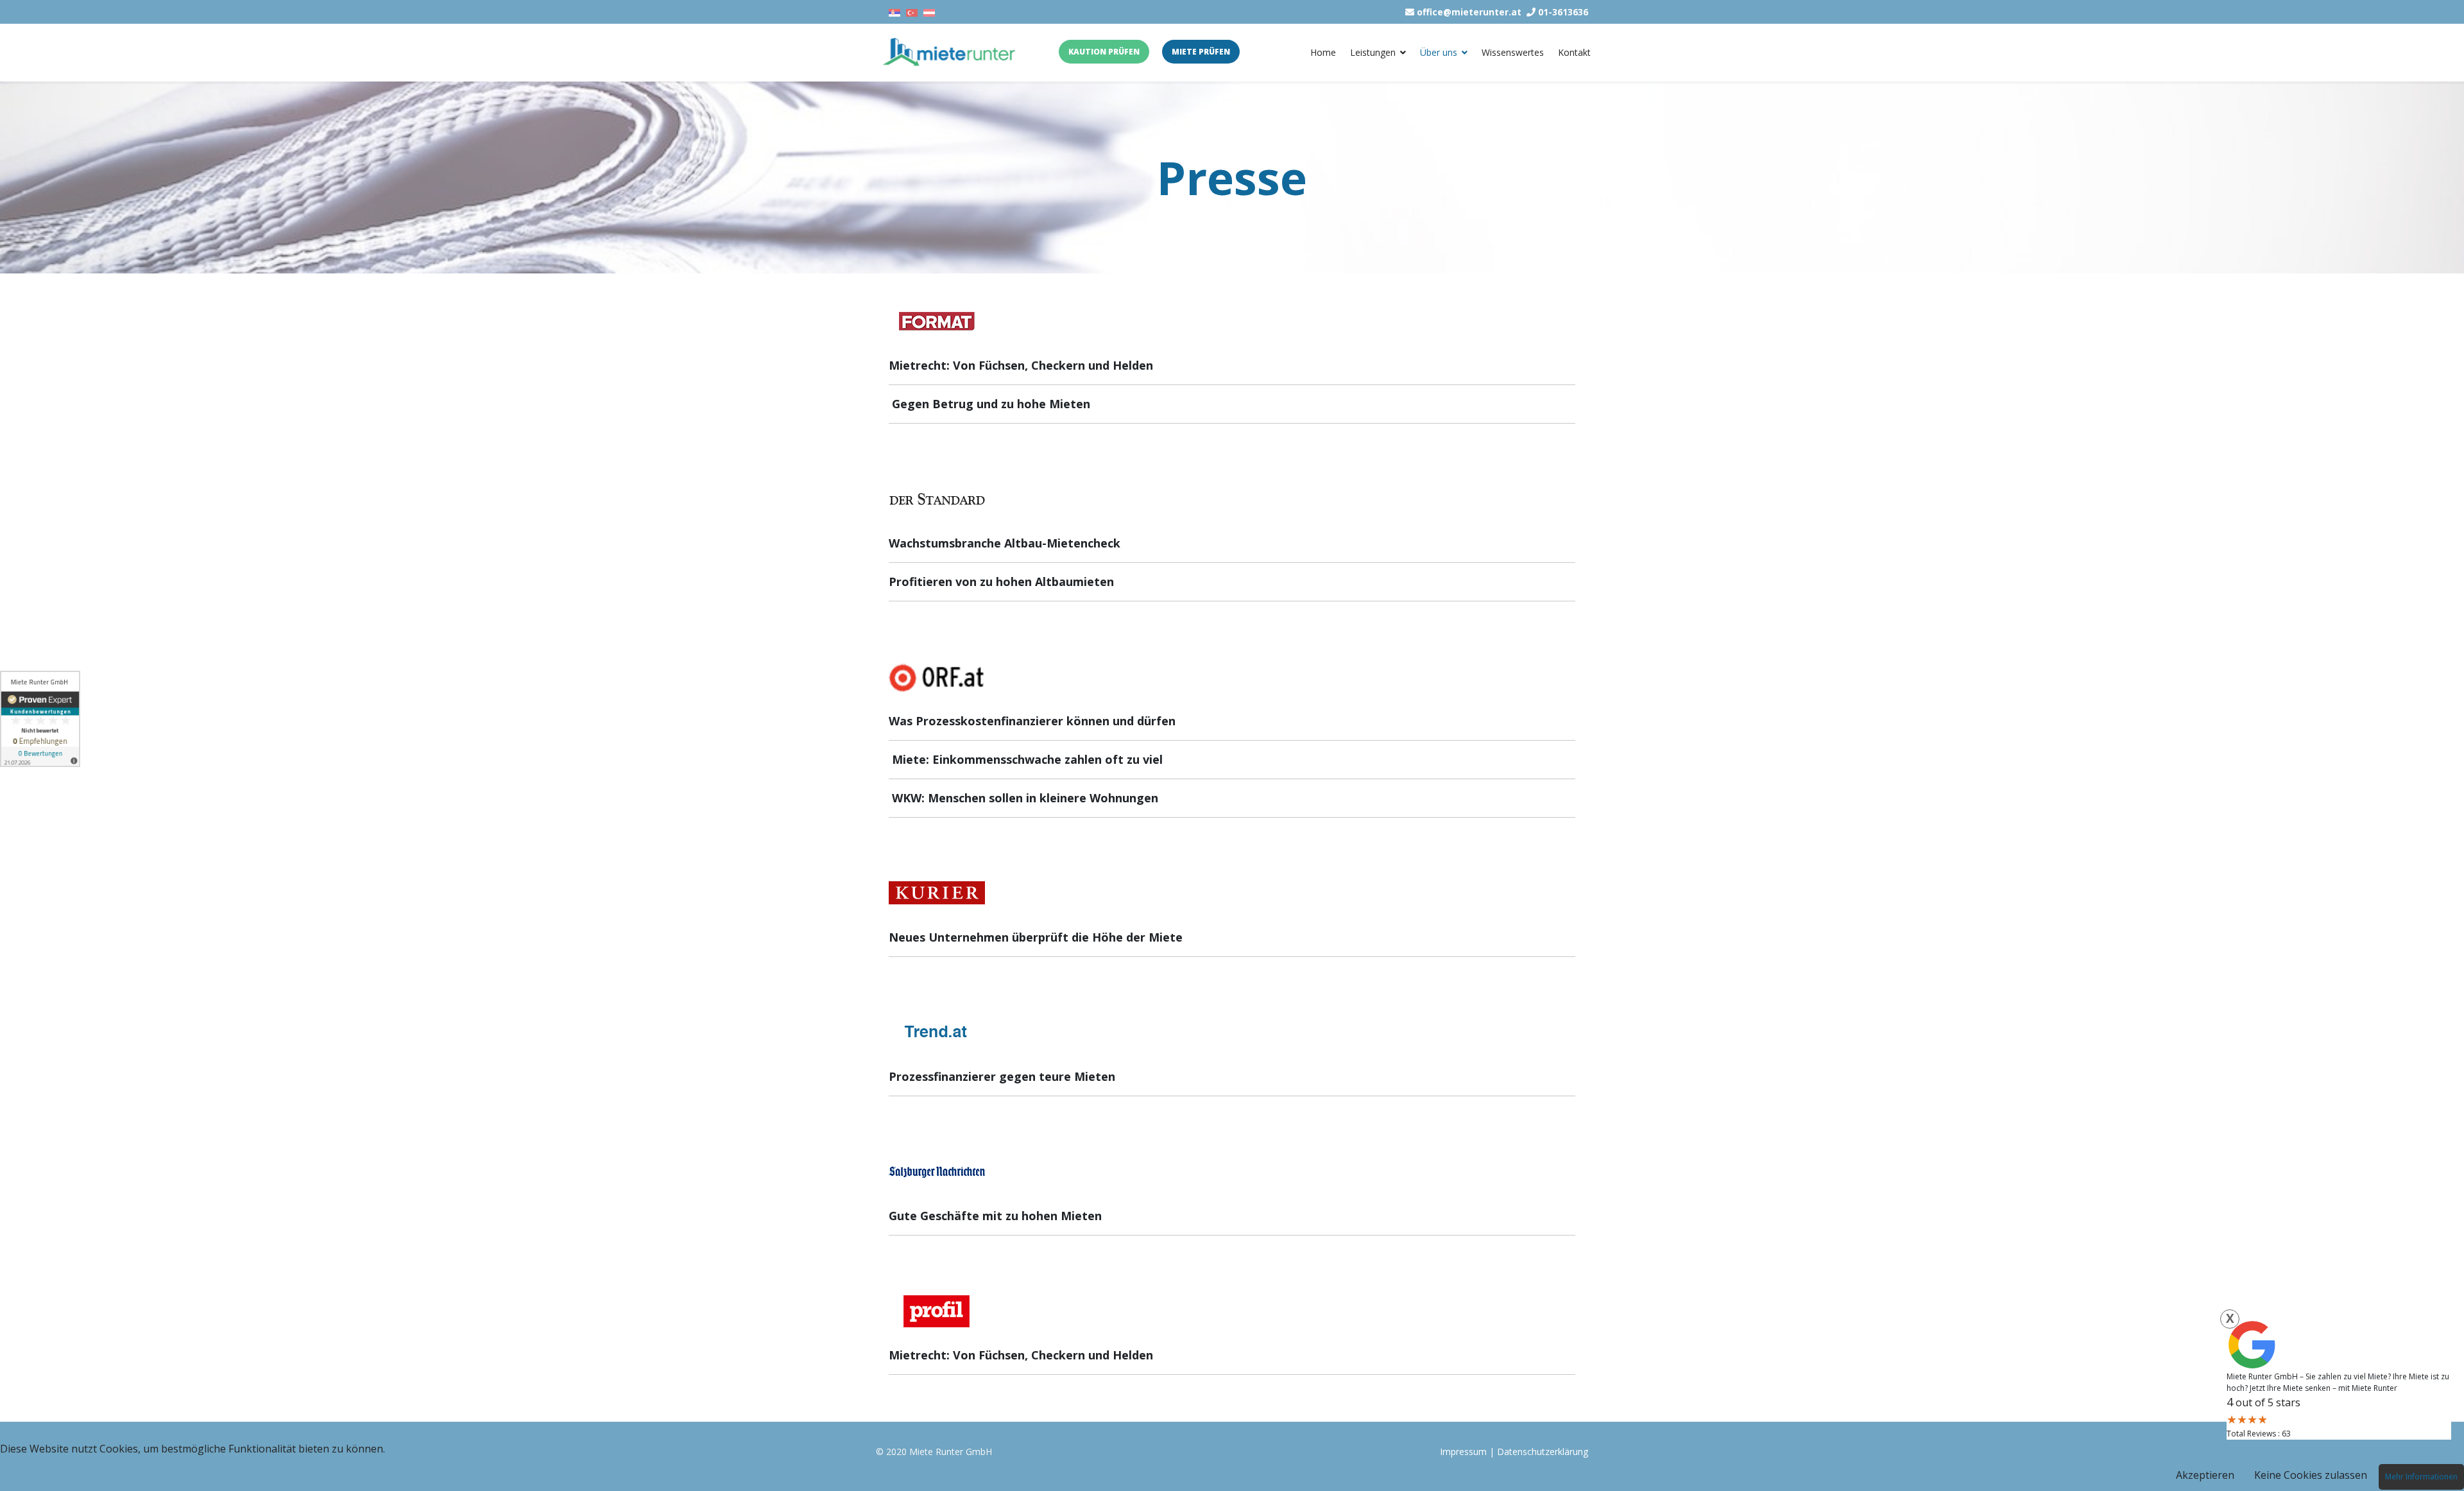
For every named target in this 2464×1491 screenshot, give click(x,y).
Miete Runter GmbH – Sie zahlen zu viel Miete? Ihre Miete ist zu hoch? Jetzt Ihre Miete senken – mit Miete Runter (2338, 1382)
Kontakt (1574, 52)
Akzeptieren (2205, 1475)
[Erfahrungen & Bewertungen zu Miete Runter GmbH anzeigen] (40, 719)
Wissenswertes (1513, 52)
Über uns (1439, 52)
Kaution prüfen (1104, 52)
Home (1323, 52)
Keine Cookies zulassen (2311, 1475)
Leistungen (1373, 52)
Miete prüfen (1201, 52)
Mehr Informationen (2421, 1477)
